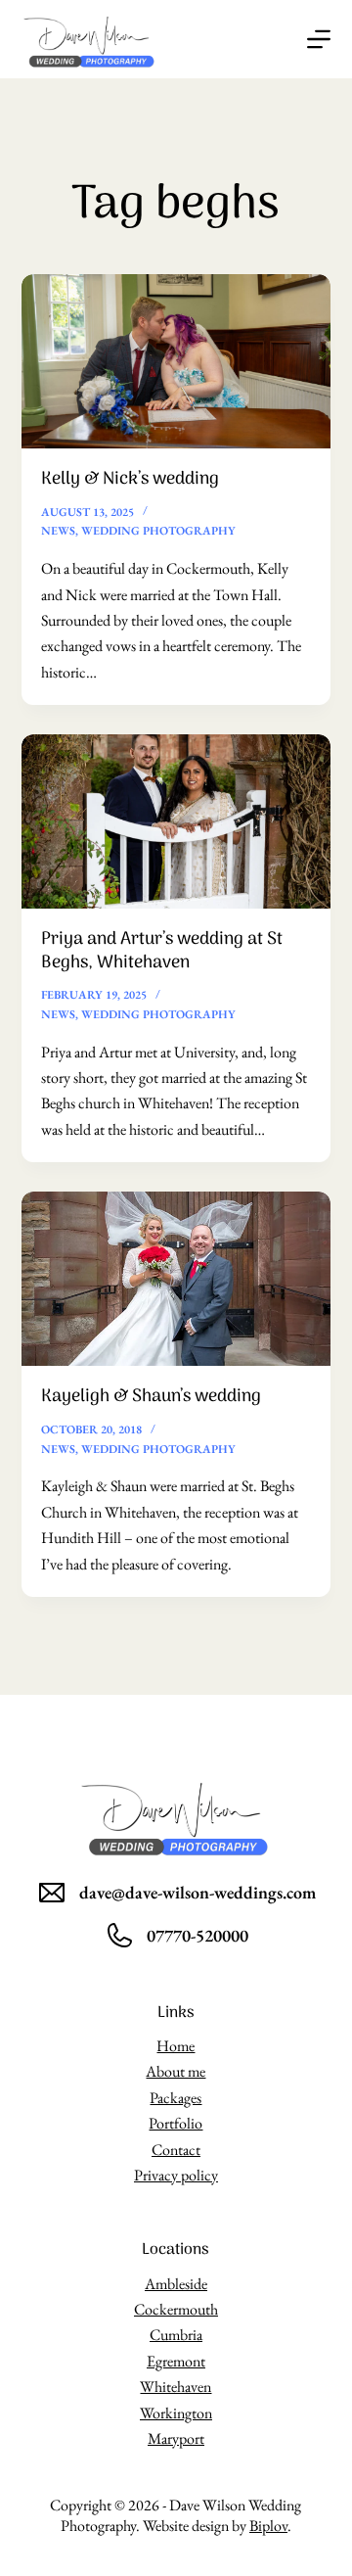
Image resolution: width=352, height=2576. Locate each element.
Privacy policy (176, 2175)
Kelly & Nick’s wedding (130, 479)
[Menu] (319, 39)
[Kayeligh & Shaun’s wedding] (176, 1279)
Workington (176, 2413)
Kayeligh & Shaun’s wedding (151, 1397)
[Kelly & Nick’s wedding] (176, 361)
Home (176, 2046)
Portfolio (176, 2123)
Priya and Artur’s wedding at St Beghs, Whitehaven (162, 951)
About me (176, 2071)
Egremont (176, 2361)
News (58, 531)
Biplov (268, 2526)
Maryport (176, 2438)
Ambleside (176, 2284)
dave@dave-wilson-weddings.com (198, 1892)
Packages (176, 2098)
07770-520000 (198, 1935)
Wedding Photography (158, 531)
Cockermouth (176, 2309)
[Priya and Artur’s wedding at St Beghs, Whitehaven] (176, 821)
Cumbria (176, 2335)
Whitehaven (176, 2387)
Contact (176, 2150)
